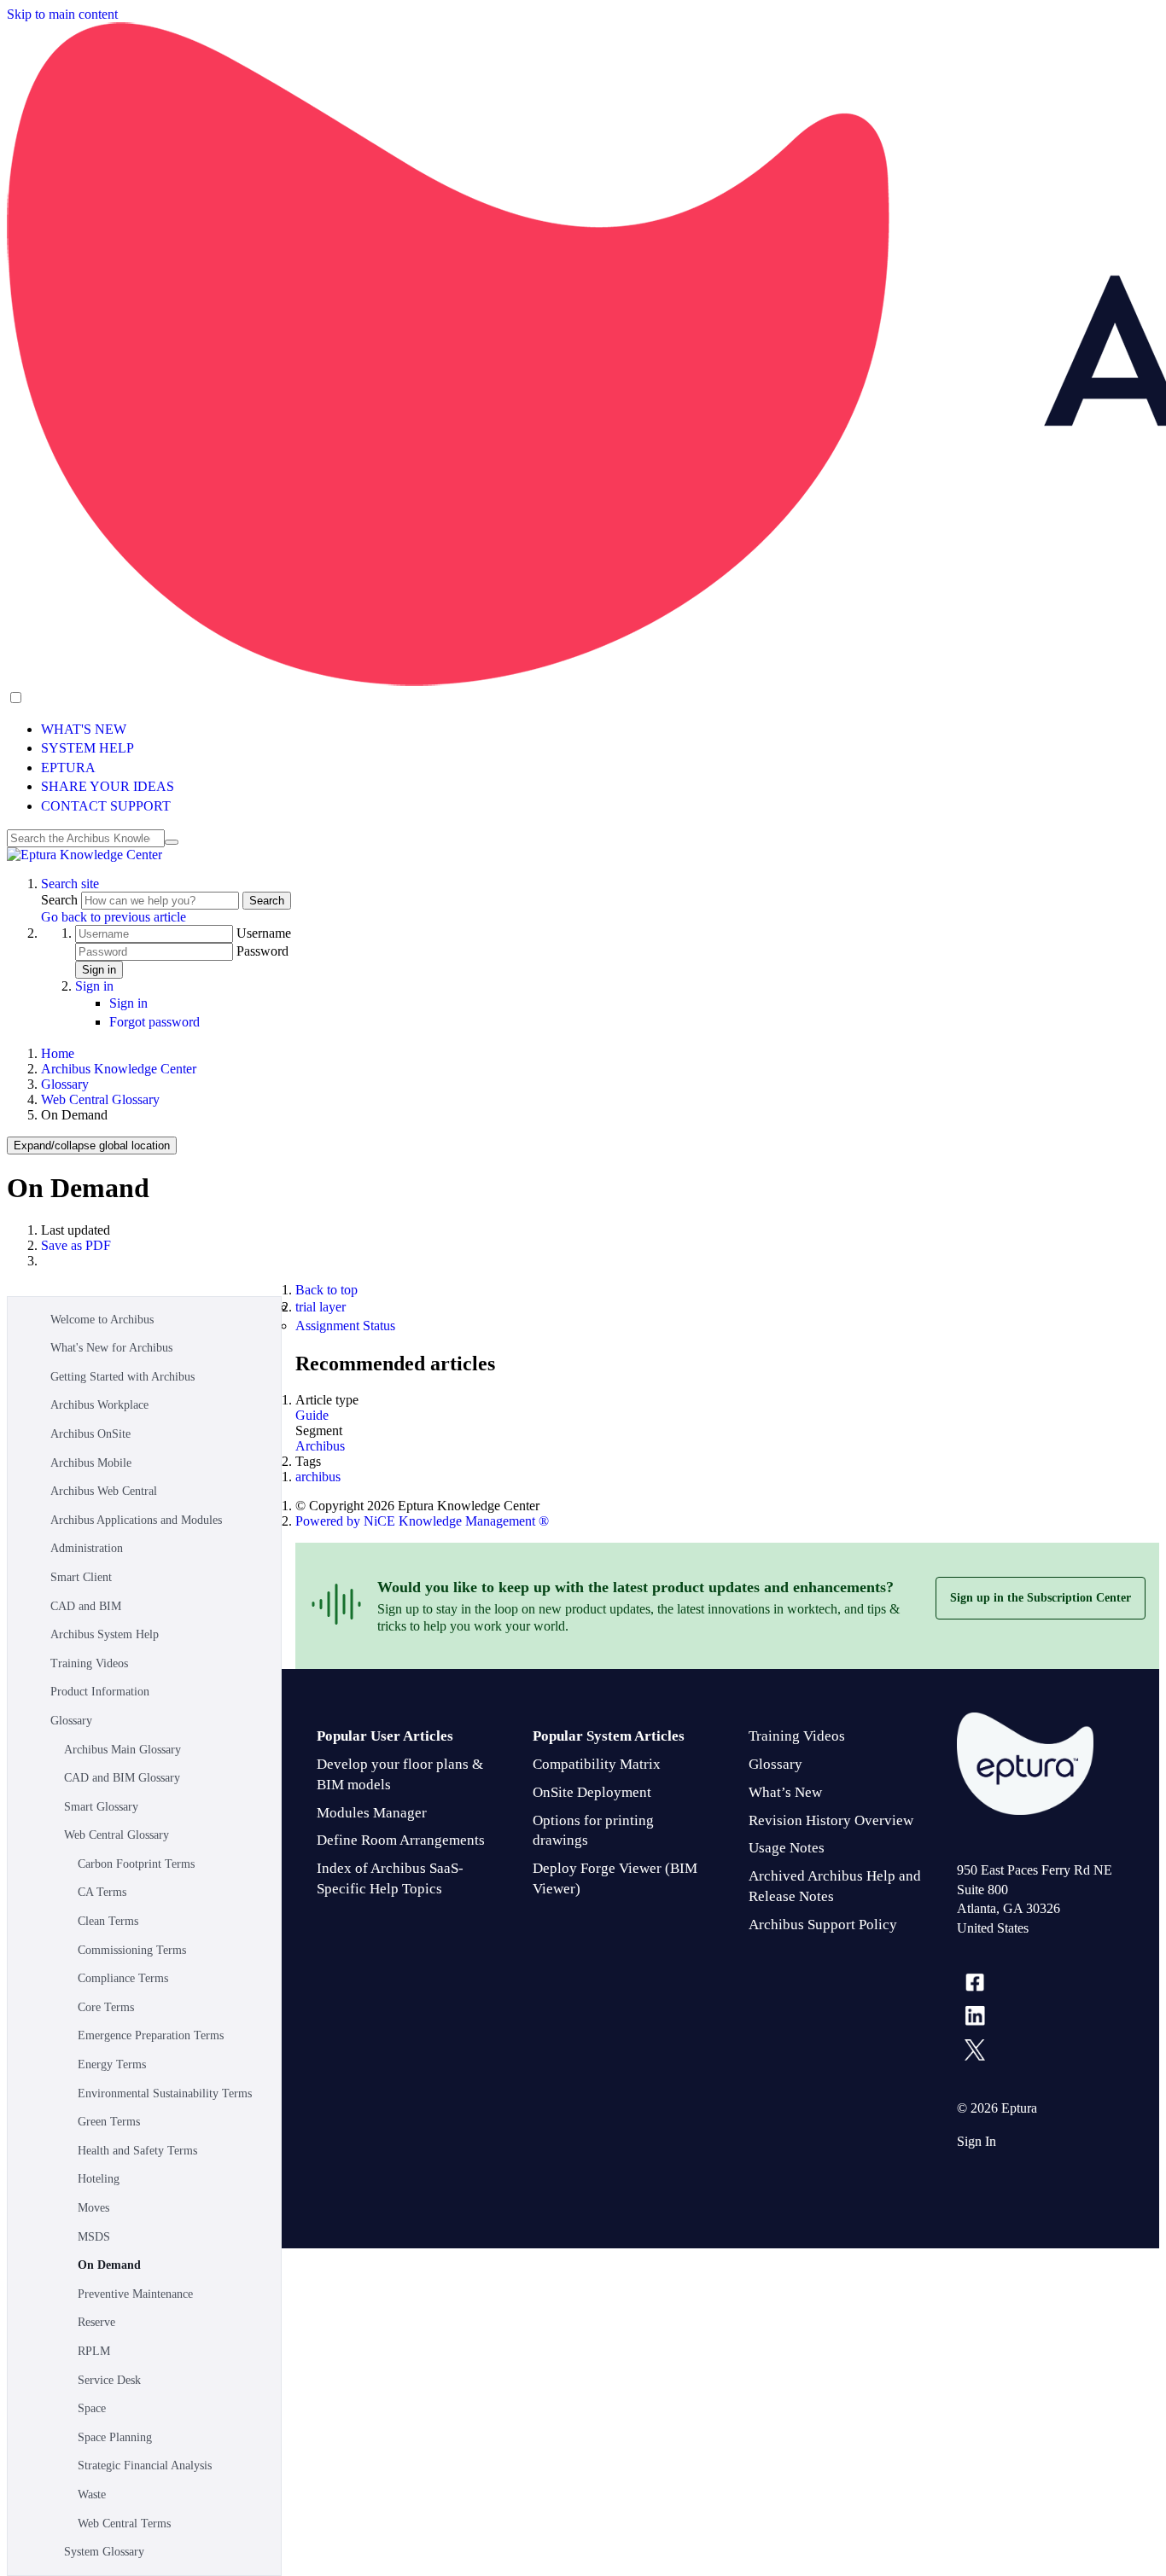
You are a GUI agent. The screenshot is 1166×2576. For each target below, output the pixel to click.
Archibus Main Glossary (122, 1750)
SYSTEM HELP (87, 748)
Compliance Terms (123, 1978)
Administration (87, 1548)
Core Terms (106, 2007)
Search (61, 900)
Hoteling (99, 2179)
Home (58, 1053)
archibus (318, 1477)
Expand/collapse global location (92, 1146)
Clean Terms (108, 1921)
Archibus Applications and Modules (136, 1520)
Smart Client (81, 1577)
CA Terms (102, 1892)
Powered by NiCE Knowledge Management (422, 1521)
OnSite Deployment (592, 1792)
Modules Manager (372, 1813)
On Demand (109, 2265)
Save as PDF (76, 1245)
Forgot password (154, 1022)
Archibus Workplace (99, 1405)
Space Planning (115, 2437)
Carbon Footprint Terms (136, 1864)
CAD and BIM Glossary (122, 1778)
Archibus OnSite (90, 1434)
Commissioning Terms (132, 1950)
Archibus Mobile (91, 1463)
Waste (92, 2495)
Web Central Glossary (100, 1099)
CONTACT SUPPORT (106, 806)
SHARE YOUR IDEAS (108, 786)
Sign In (977, 2141)
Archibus (320, 1446)
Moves (93, 2208)
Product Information (100, 1692)
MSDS (94, 2237)
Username (264, 933)
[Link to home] (85, 855)
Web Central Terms (124, 2524)
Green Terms (109, 2122)
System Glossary (104, 2552)
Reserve (96, 2322)
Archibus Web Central (104, 1491)
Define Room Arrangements (401, 1840)
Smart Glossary (101, 1807)
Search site (70, 884)
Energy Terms (112, 2064)
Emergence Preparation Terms (151, 2035)
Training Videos (89, 1663)
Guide (312, 1415)
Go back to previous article (114, 917)
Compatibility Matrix (597, 1764)
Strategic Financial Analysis (145, 2466)
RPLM (94, 2351)
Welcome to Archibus (102, 1320)
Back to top (326, 1290)
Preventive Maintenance (135, 2294)
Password (262, 951)
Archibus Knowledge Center (119, 1069)
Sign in (99, 970)
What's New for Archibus (111, 1348)
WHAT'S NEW (84, 729)
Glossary (65, 1084)
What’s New (785, 1792)
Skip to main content (62, 14)
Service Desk (109, 2380)
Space (92, 2408)
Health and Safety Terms (137, 2151)
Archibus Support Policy (823, 1925)
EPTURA (68, 768)
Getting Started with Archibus (122, 1377)
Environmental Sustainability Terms (165, 2093)
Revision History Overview (831, 1820)
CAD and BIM (86, 1606)
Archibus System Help (105, 1634)
